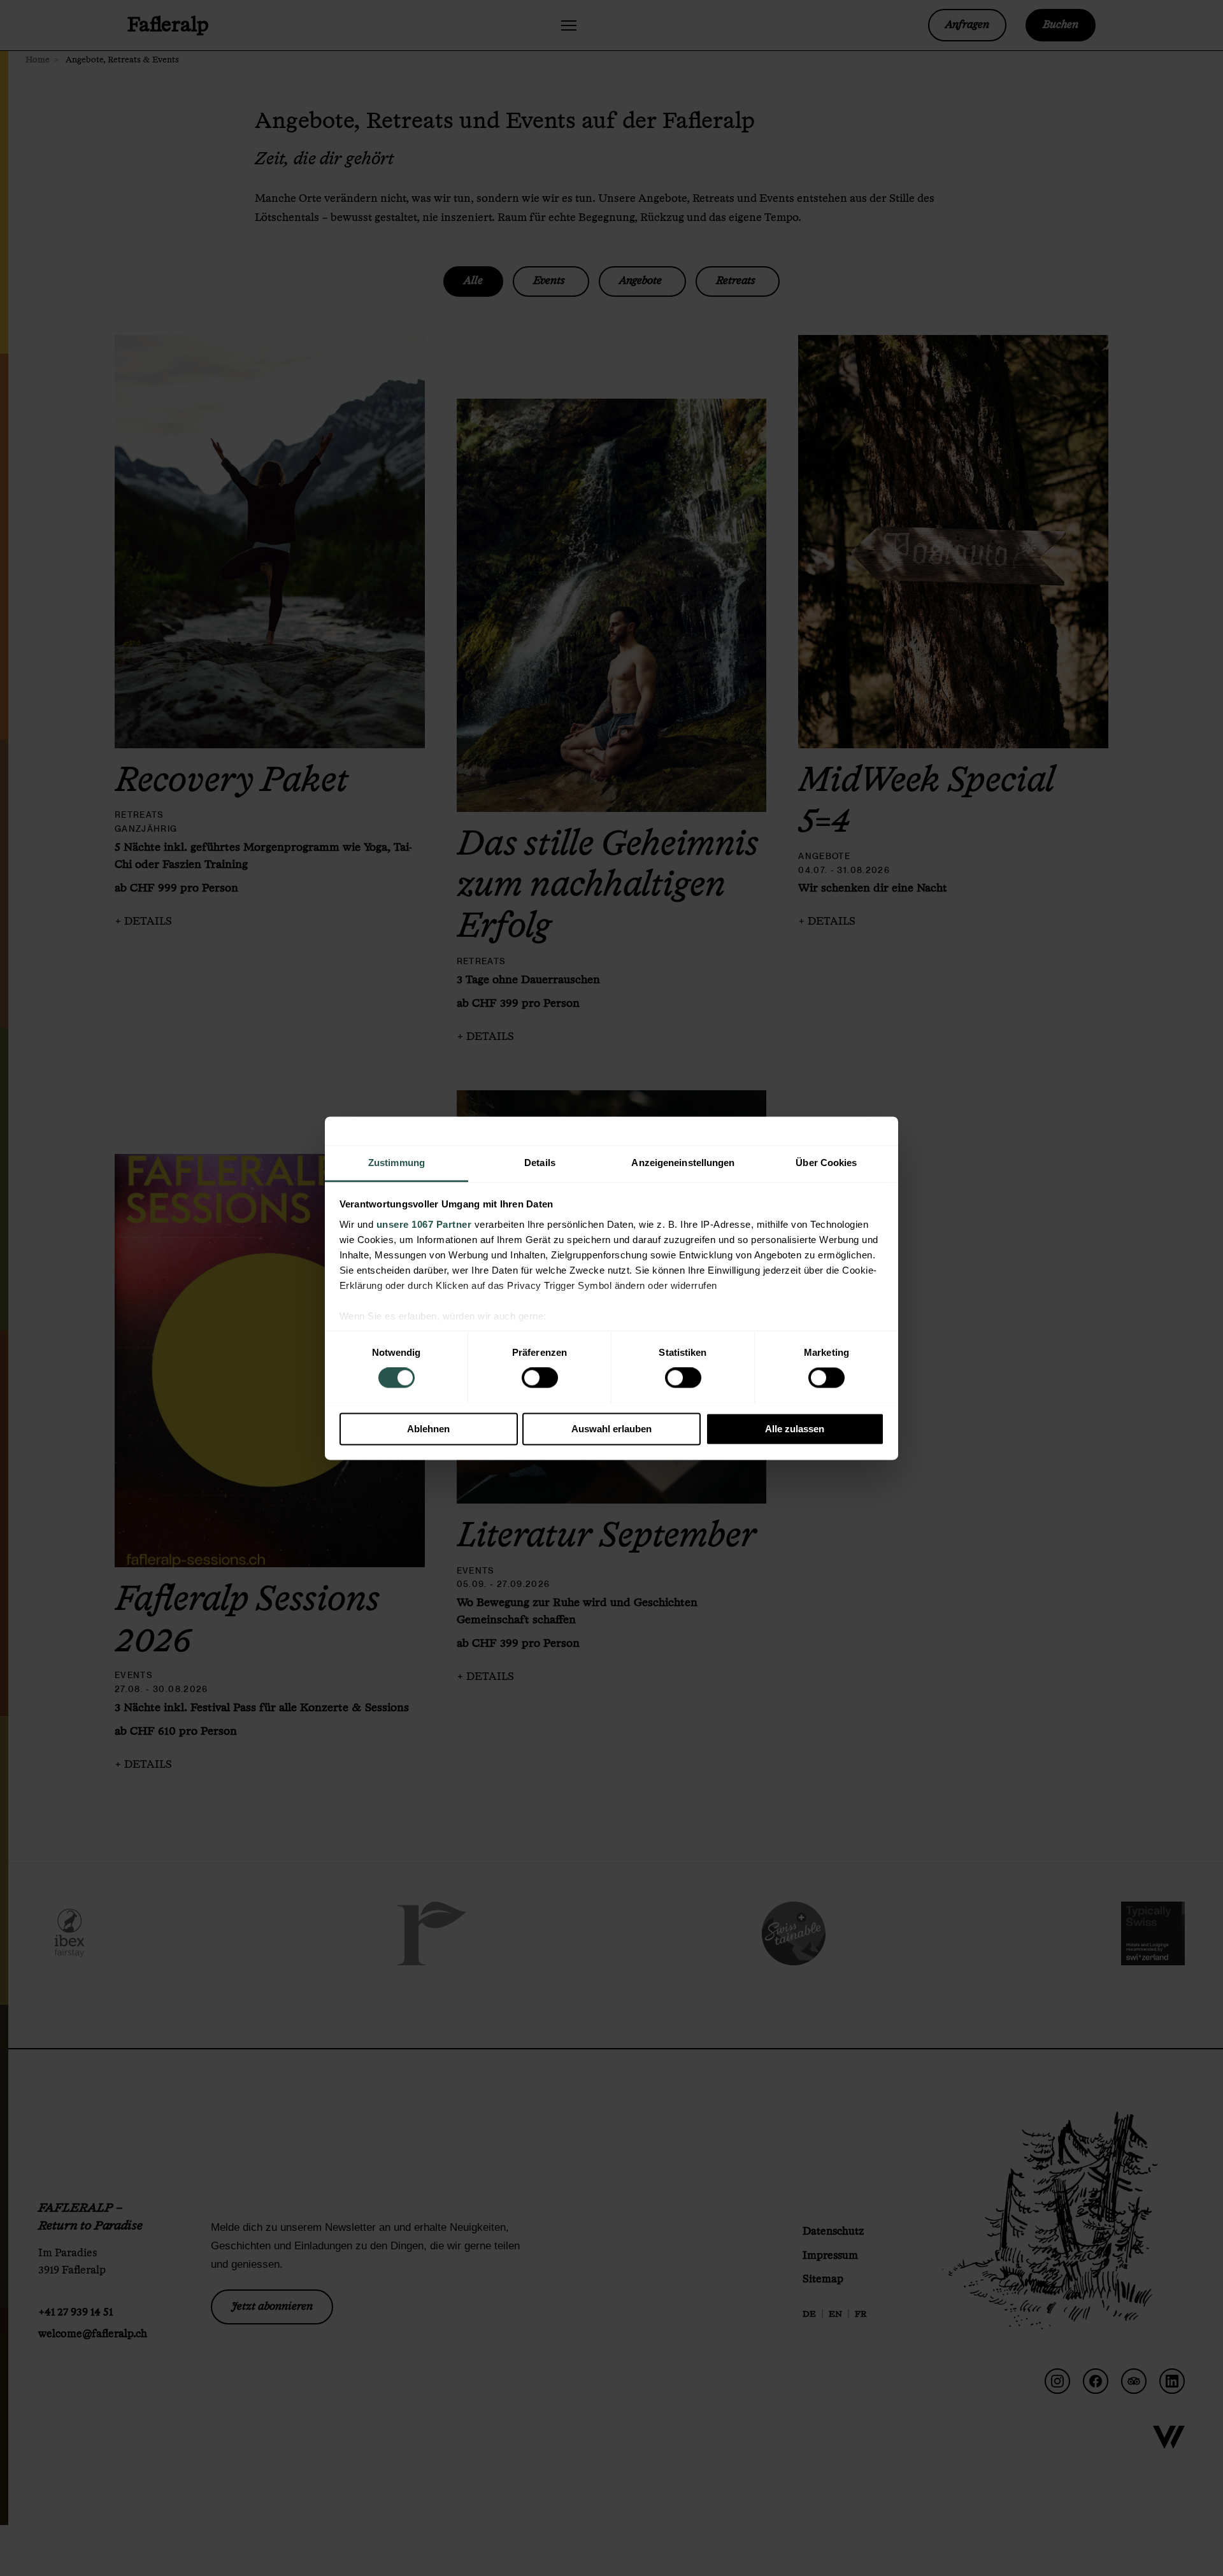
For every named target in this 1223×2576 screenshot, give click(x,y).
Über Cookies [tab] (826, 1163)
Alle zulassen (795, 1429)
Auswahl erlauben (611, 1429)
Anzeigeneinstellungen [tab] (683, 1163)
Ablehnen (428, 1429)
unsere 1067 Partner (424, 1224)
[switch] (540, 1377)
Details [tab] (540, 1163)
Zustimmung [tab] (397, 1163)
